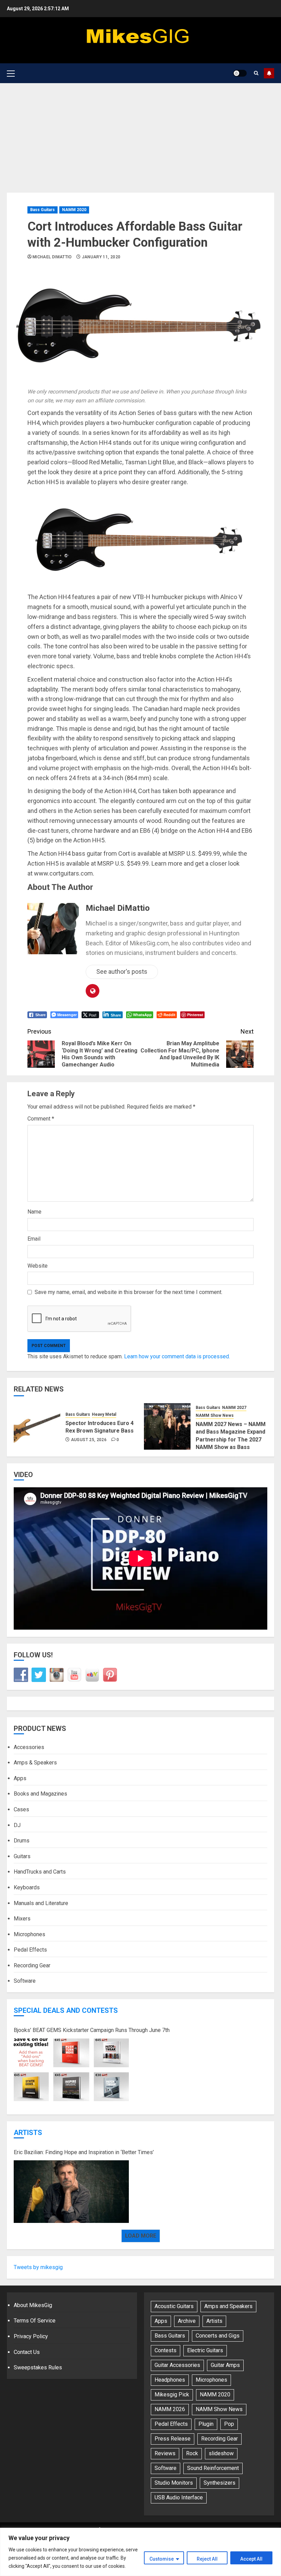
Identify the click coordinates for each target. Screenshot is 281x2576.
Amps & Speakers (35, 1763)
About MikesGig (33, 2305)
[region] (140, 2552)
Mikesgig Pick (172, 2394)
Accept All (251, 2559)
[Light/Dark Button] (240, 73)
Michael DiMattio (52, 257)
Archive (187, 2321)
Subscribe (269, 73)
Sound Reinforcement (213, 2468)
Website (38, 1266)
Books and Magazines (40, 1794)
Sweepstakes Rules (38, 2367)
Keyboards (27, 1887)
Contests (166, 2350)
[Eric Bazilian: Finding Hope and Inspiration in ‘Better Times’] (71, 2192)
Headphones (170, 2380)
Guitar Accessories (177, 2365)
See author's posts (122, 972)
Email (34, 1239)
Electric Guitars (205, 2350)
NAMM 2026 (170, 2409)
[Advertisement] (140, 134)
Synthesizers (219, 2483)
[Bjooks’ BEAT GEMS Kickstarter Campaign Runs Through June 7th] (71, 2070)
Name (34, 1212)
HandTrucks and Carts (40, 1872)
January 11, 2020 (101, 257)
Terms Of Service (35, 2321)
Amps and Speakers (228, 2306)
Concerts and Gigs (218, 2336)
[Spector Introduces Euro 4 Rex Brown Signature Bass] (37, 1426)
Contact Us (27, 2352)
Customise (162, 2559)
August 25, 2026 (89, 1440)
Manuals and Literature (41, 1903)
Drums (22, 1841)
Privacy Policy (31, 2336)
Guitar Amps (225, 2365)
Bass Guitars (42, 210)
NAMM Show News (215, 1415)
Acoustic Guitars (174, 2306)
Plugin (206, 2424)
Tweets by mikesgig (38, 2267)
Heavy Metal (104, 1414)
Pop (229, 2424)
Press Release (173, 2439)
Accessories (29, 1747)
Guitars (22, 1856)
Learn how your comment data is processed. (177, 1356)
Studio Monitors (174, 2483)
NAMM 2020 (74, 210)
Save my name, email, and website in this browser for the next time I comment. (129, 1292)
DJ (17, 1825)
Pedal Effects (30, 1950)
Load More (141, 2236)
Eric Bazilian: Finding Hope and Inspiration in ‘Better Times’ (84, 2152)
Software (25, 1981)
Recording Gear (32, 1965)
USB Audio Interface (179, 2497)
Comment (41, 1119)
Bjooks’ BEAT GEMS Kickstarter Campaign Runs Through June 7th (92, 2030)
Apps (20, 1778)
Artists (28, 2133)
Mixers (22, 1919)
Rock (192, 2453)
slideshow (221, 2453)
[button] (11, 73)
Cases (21, 1809)
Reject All (207, 2559)
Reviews (165, 2453)
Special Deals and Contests (66, 2010)
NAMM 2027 (234, 1408)
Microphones (29, 1934)
